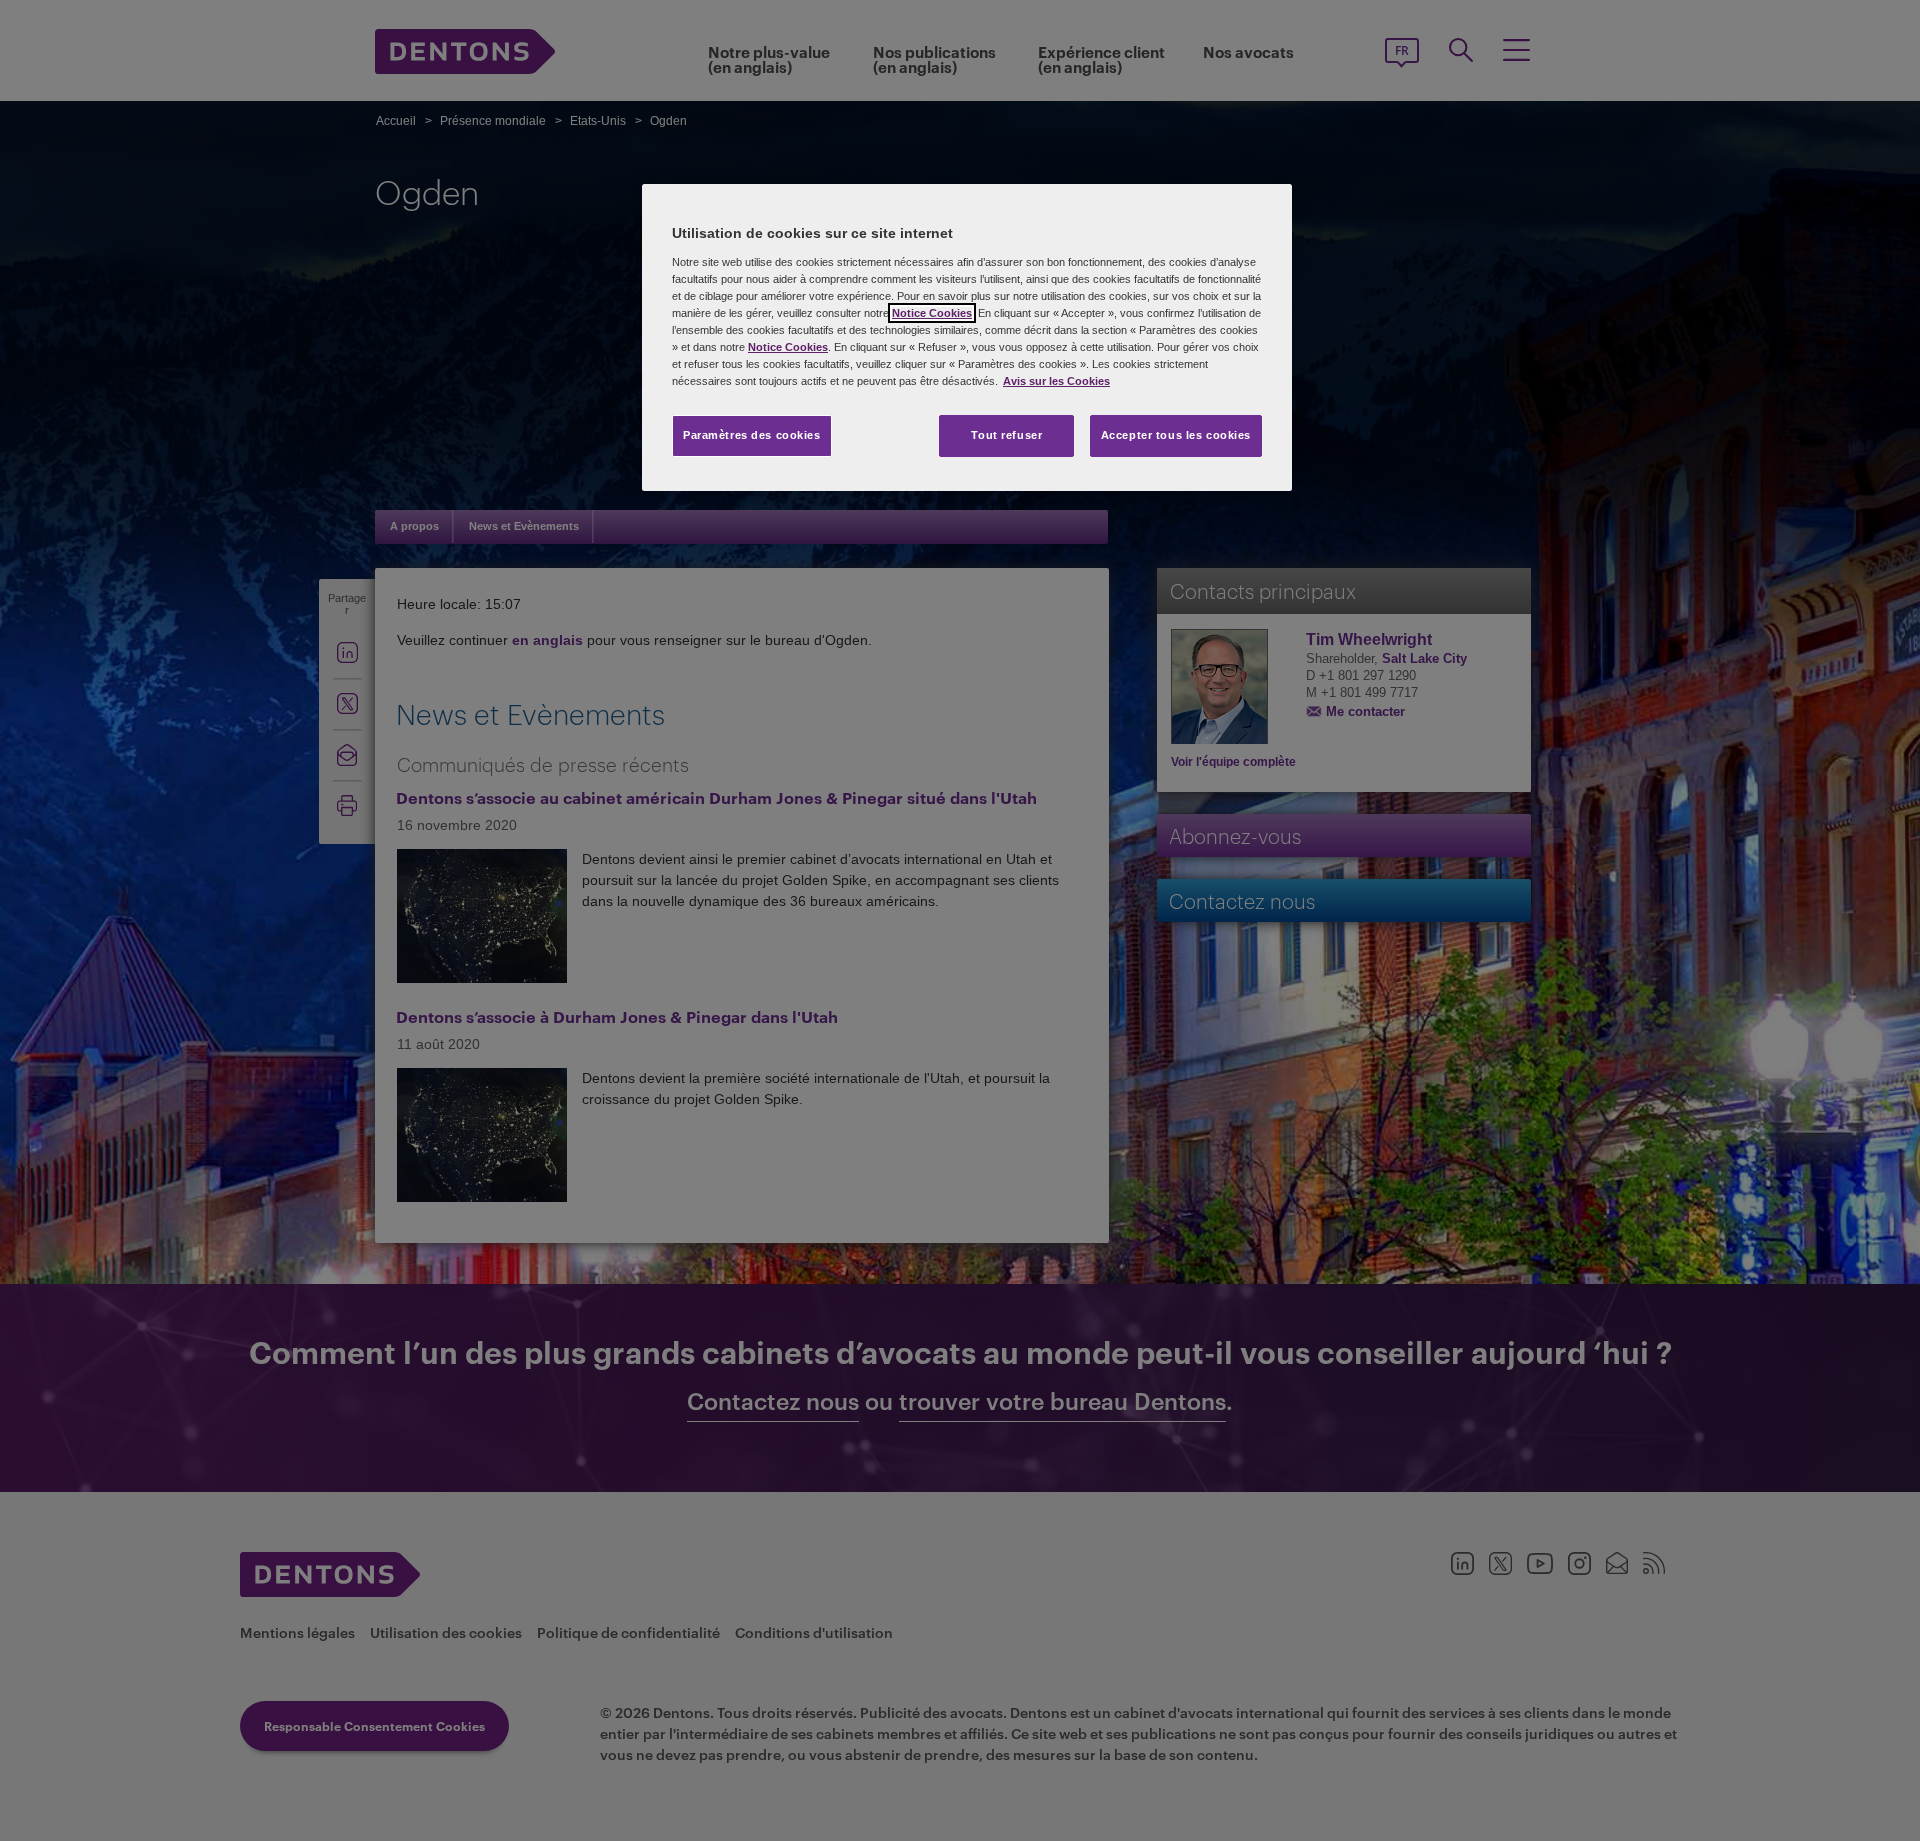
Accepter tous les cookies (1176, 435)
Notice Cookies (932, 313)
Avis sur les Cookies (1056, 381)
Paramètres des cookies (752, 435)
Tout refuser (1006, 435)
